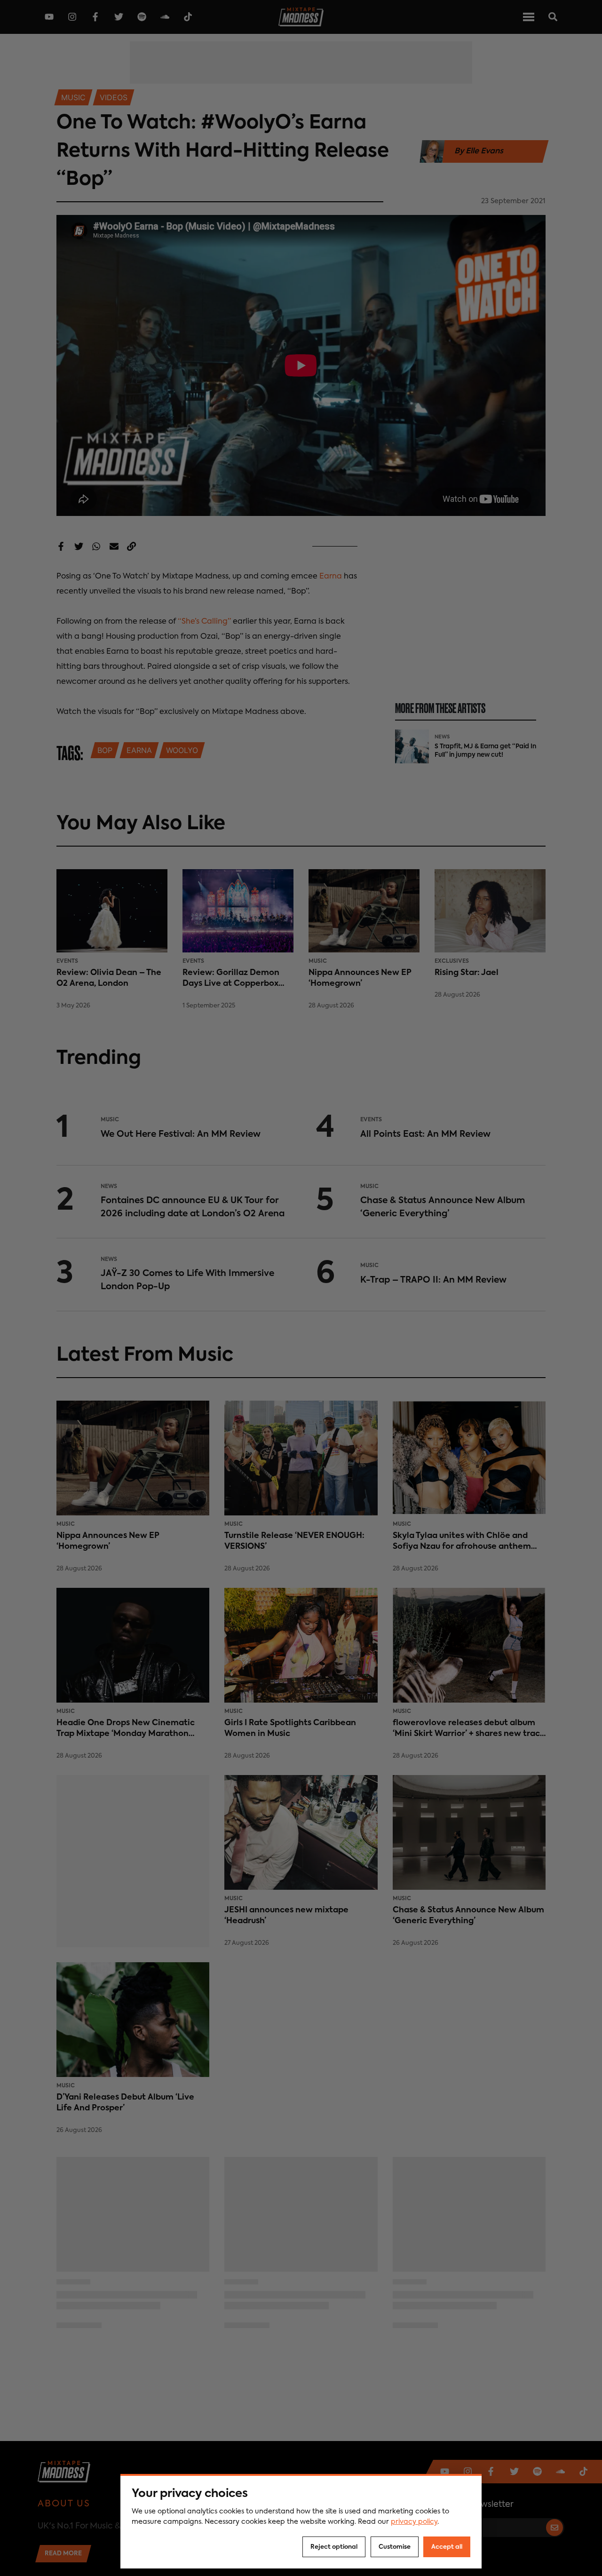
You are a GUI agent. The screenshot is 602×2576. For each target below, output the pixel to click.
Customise (395, 2547)
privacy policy (414, 2522)
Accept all (447, 2547)
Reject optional (334, 2547)
